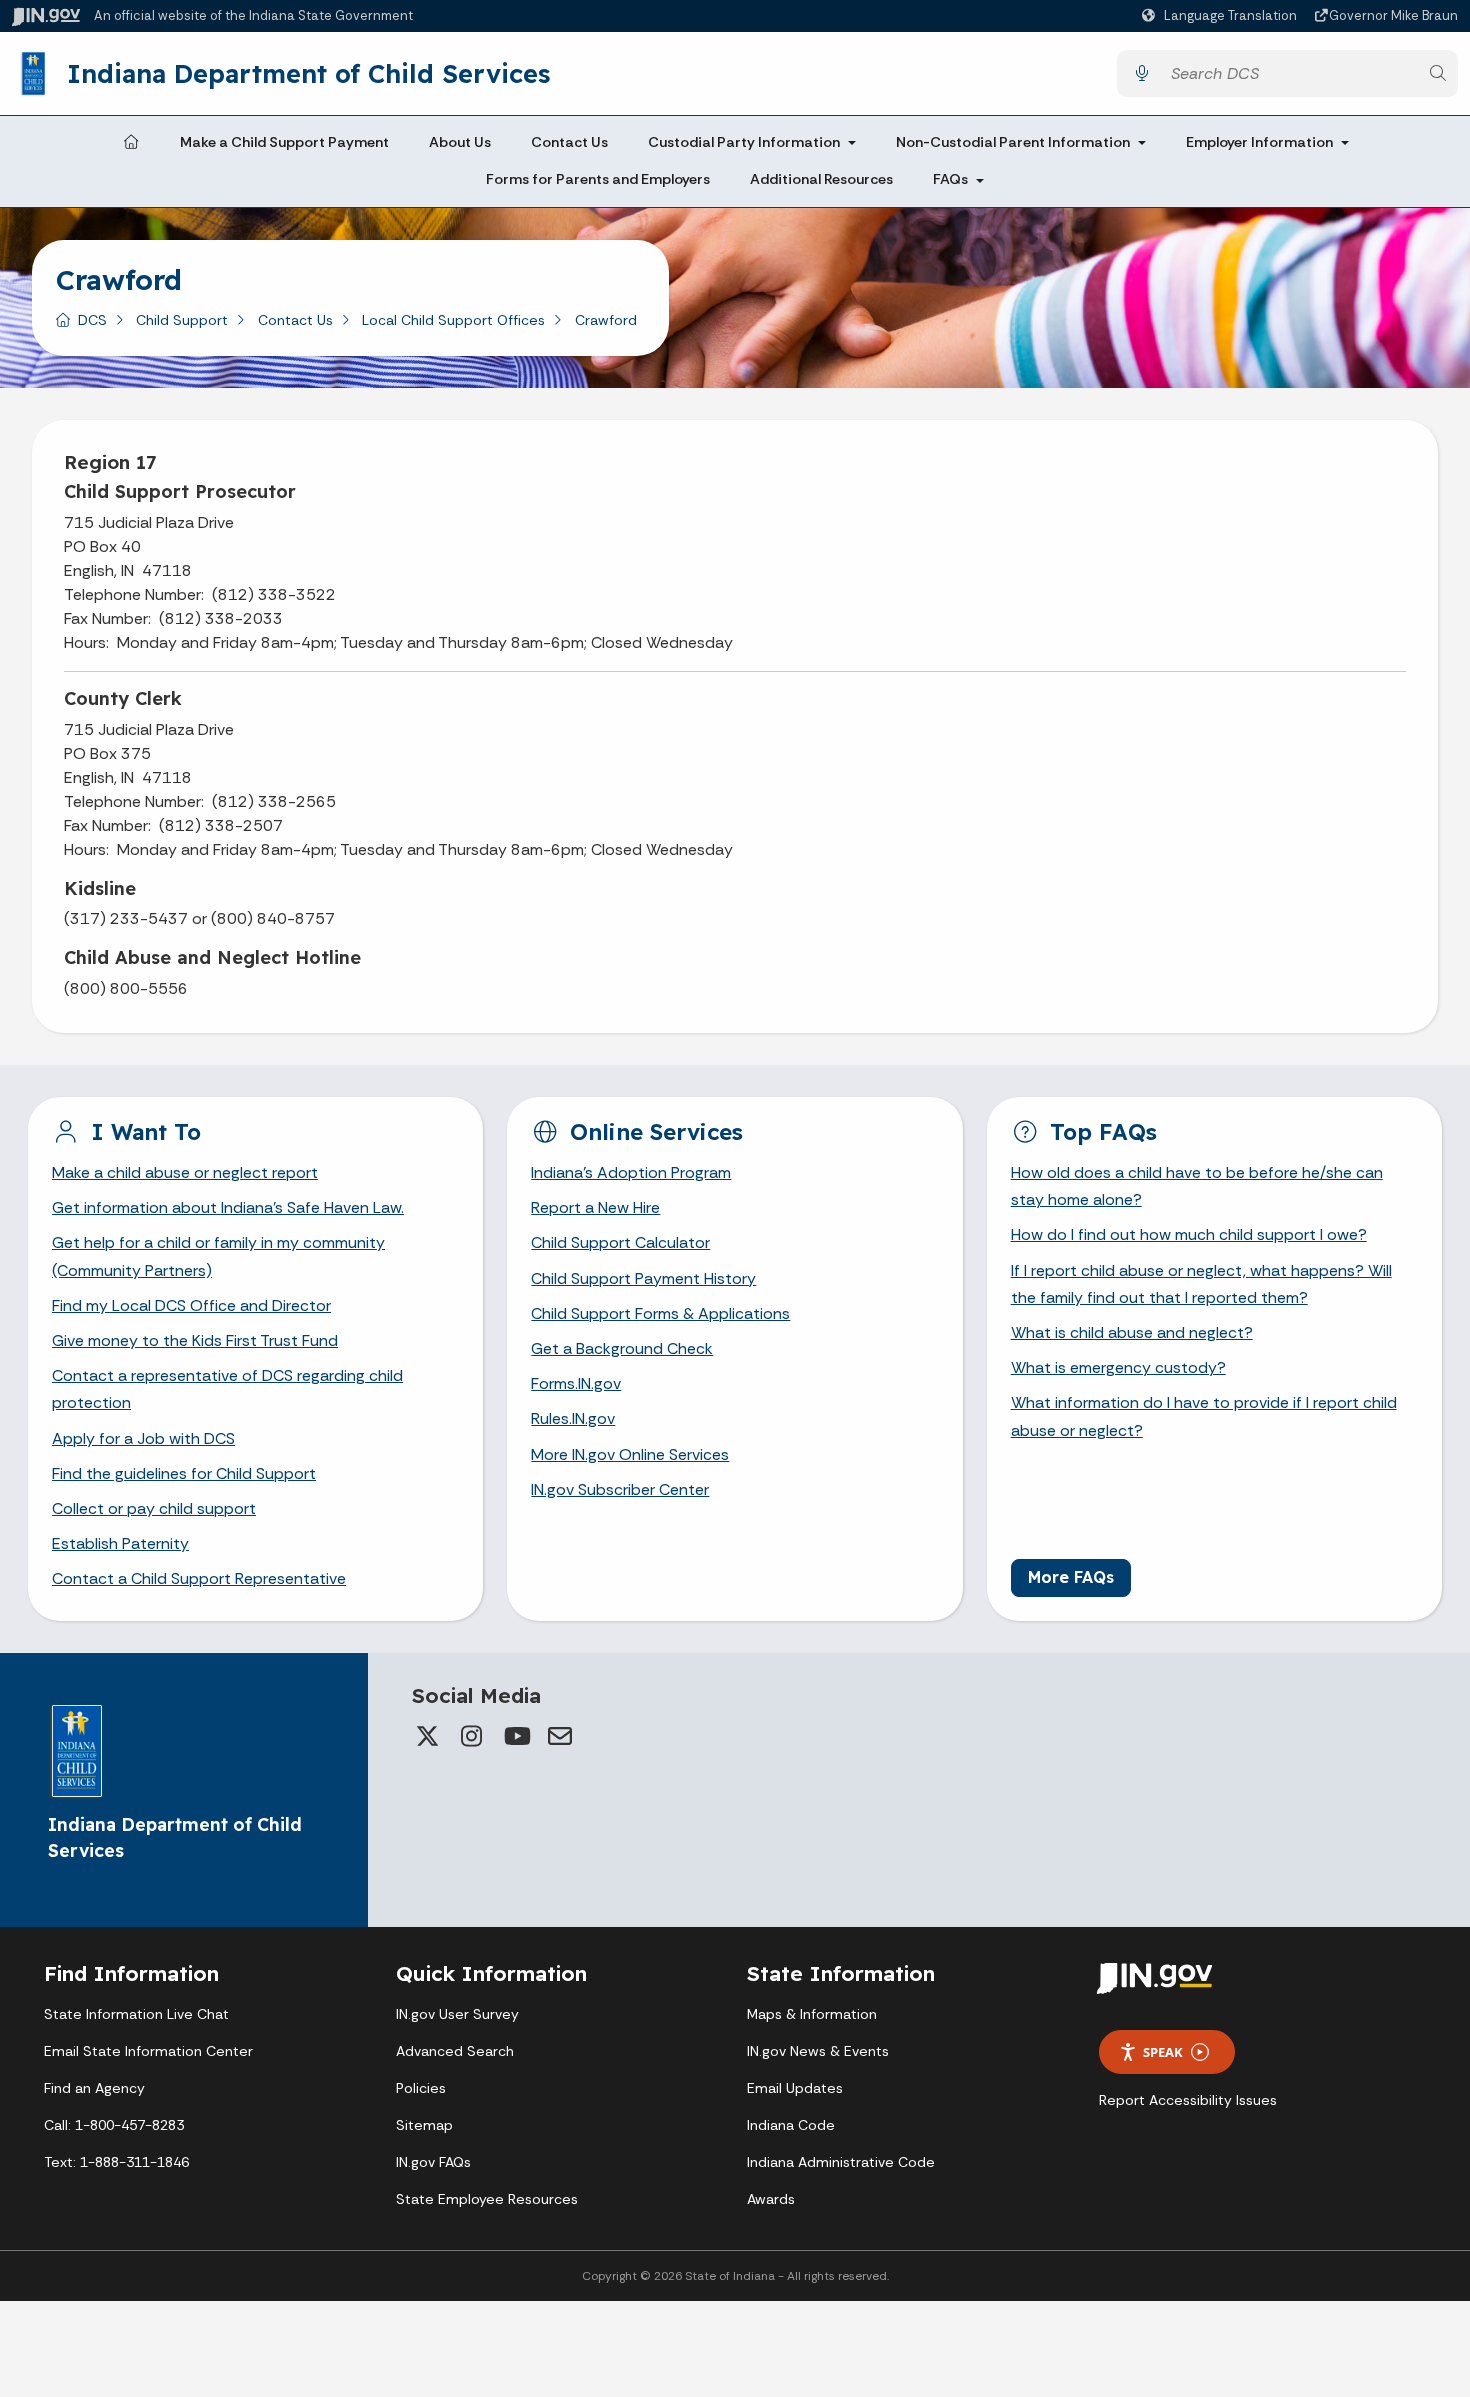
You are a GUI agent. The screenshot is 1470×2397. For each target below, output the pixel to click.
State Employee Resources (487, 2199)
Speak (1163, 2052)
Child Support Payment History (643, 1278)
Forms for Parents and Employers (598, 180)
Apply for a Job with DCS (143, 1438)
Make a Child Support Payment (284, 142)
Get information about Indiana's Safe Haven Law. (228, 1207)
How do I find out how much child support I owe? (1189, 1234)
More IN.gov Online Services (630, 1454)
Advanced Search (455, 2051)
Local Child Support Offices (453, 320)
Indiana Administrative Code (841, 2162)
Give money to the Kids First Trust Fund (195, 1340)
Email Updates (795, 2088)
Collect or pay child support (154, 1508)
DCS (92, 320)
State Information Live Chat (136, 2014)
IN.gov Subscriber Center (620, 1489)
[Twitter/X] (428, 1736)
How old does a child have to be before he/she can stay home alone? (1197, 1186)
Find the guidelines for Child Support (184, 1473)
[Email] (560, 1736)
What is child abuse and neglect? (1132, 1332)
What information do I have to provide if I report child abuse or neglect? (1204, 1416)
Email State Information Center (148, 2051)
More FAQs (1071, 1577)
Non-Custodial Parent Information (1013, 142)
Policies (421, 2088)
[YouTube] (516, 1736)
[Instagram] (472, 1736)
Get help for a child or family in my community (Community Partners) (218, 1256)
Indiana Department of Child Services (308, 73)
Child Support (182, 320)
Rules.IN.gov (573, 1418)
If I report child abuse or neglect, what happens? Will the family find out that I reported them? (1201, 1284)
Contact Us (569, 142)
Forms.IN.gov (576, 1383)
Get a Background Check (622, 1348)
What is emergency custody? (1118, 1367)
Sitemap (424, 2125)
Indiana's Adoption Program (631, 1172)
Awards (771, 2199)
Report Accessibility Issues (1188, 2100)
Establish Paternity (120, 1543)
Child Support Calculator (620, 1242)
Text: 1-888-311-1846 (116, 2162)
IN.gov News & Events (818, 2051)
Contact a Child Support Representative (199, 1578)
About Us (460, 142)
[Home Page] (131, 143)
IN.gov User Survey (457, 2014)
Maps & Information (812, 2014)
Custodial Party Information (744, 142)
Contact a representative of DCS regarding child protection (227, 1389)
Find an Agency (94, 2088)
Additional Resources (821, 180)
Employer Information (1259, 142)
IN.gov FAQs (433, 2162)
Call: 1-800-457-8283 (114, 2125)
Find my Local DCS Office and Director (191, 1305)
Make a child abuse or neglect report (185, 1172)
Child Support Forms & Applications (660, 1313)
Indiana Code (791, 2125)
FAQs (950, 180)
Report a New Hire (595, 1207)
